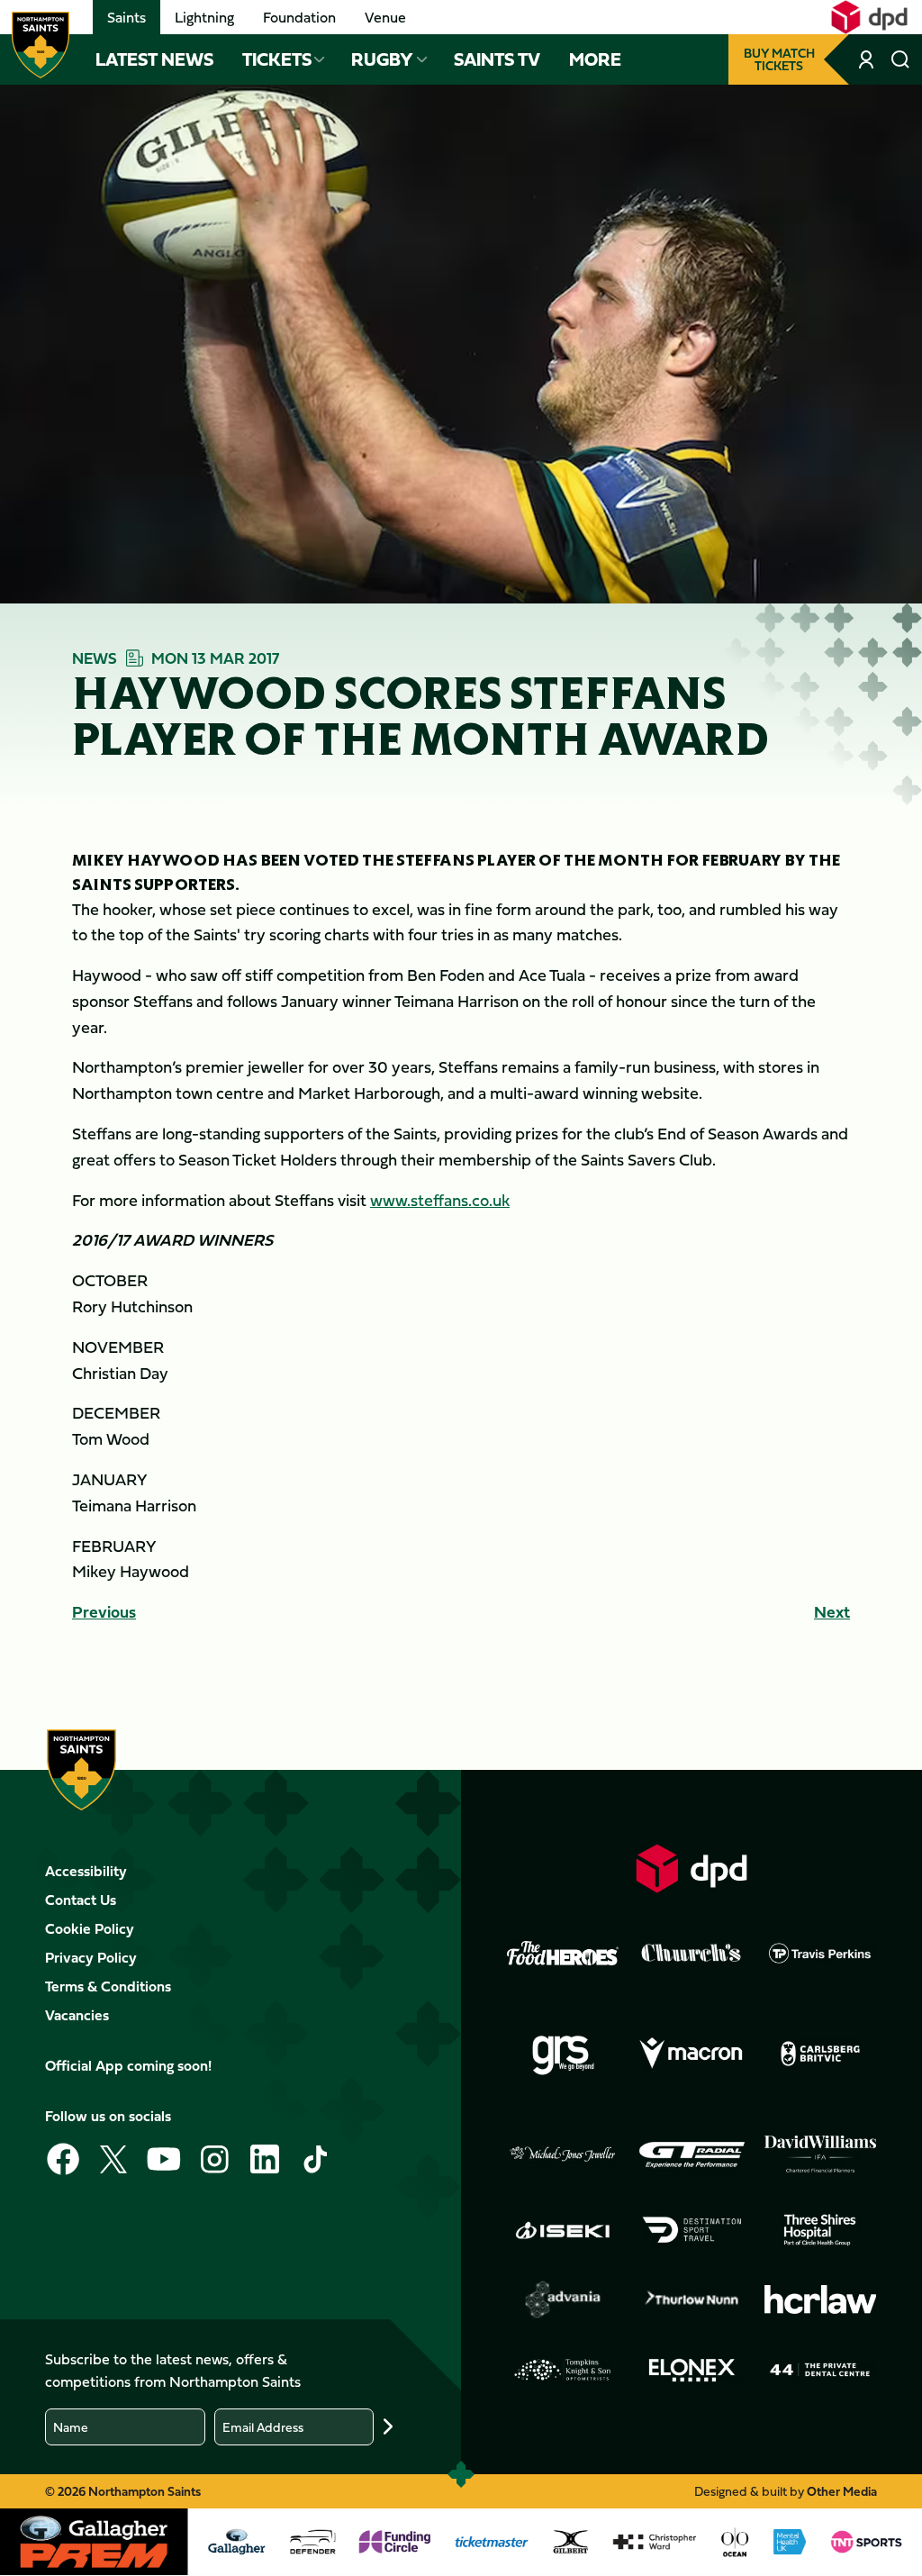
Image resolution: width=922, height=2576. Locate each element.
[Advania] (563, 2299)
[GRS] (563, 2054)
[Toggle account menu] (868, 59)
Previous (104, 1612)
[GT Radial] (691, 2154)
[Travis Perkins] (820, 1953)
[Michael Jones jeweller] (563, 2154)
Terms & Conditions (108, 1986)
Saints (127, 17)
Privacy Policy (91, 1957)
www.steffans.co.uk (440, 1200)
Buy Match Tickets (779, 59)
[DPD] (691, 1869)
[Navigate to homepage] (41, 45)
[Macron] (691, 2054)
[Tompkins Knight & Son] (563, 2370)
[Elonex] (691, 2370)
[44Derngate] (820, 2370)
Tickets (277, 59)
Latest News (154, 59)
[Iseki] (563, 2230)
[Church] (691, 1953)
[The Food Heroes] (563, 1953)
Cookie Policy (90, 1928)
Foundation (299, 17)
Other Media (842, 2491)
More (595, 59)
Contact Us (81, 1900)
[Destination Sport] (691, 2230)
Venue (385, 17)
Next (832, 1612)
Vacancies (77, 2015)
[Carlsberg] (820, 2054)
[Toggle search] (900, 59)
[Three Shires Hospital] (820, 2230)
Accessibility (86, 1871)
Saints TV (497, 59)
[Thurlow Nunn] (691, 2299)
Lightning (204, 17)
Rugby (382, 59)
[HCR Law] (820, 2300)
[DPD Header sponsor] (869, 17)
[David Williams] (820, 2154)
